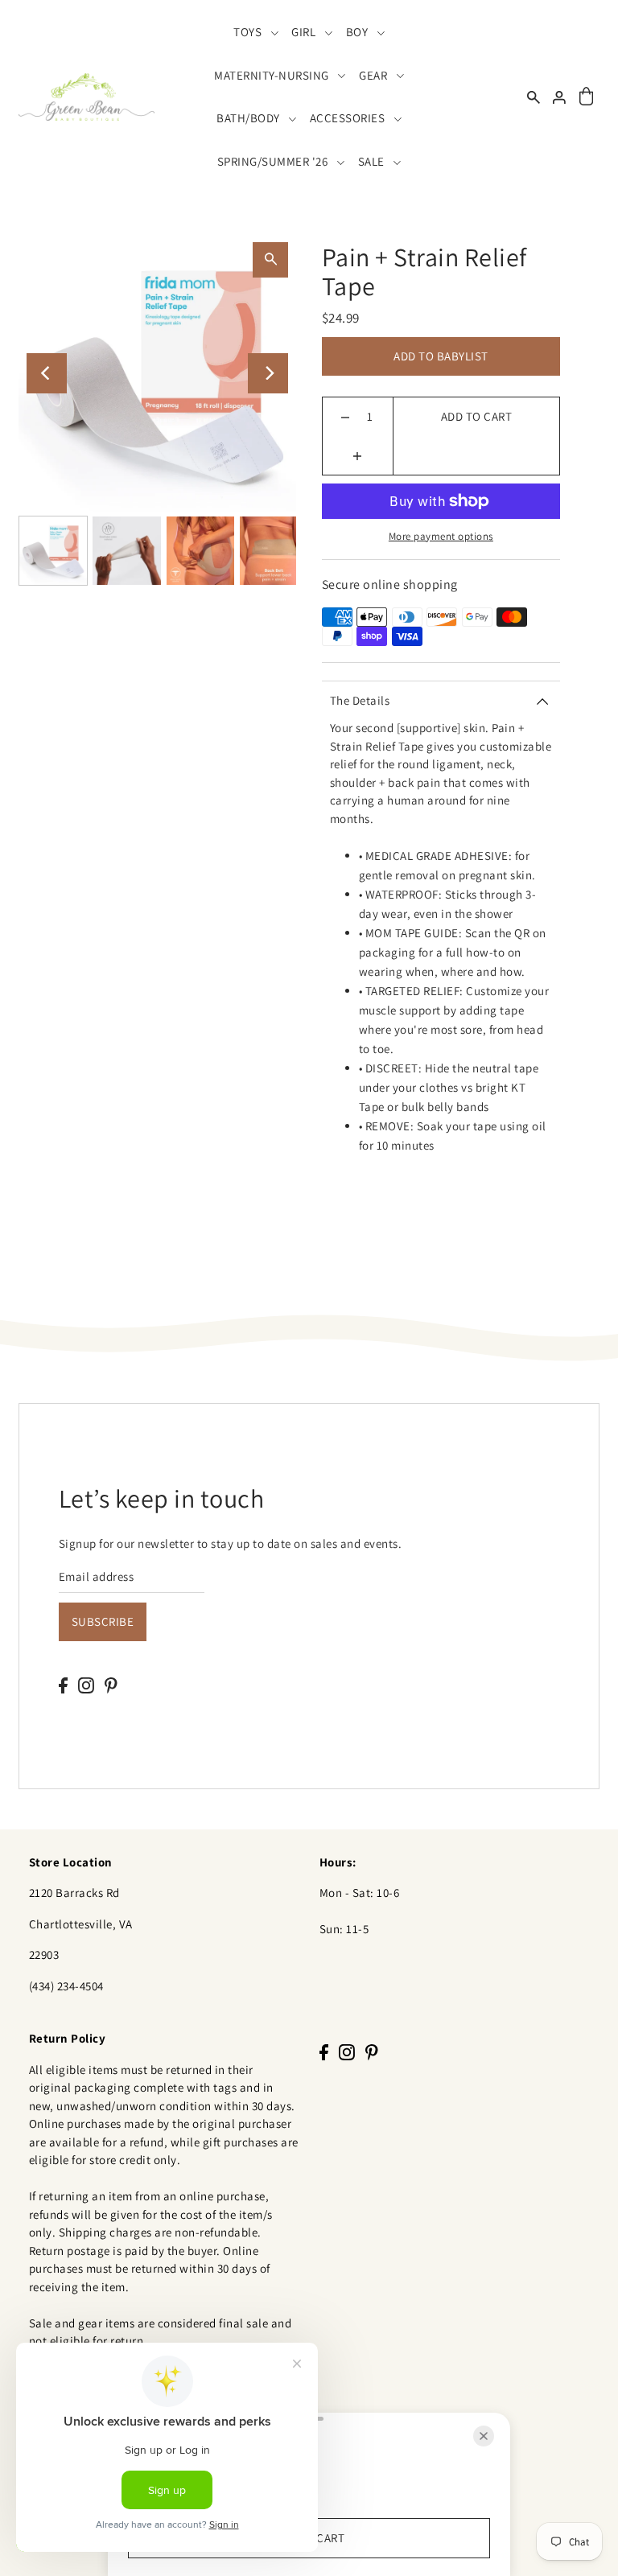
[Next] (268, 373)
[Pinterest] (111, 1684)
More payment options (441, 536)
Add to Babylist (441, 356)
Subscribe (103, 1621)
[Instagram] (86, 1684)
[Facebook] (63, 1684)
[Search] (534, 97)
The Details (360, 700)
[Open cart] (586, 97)
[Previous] (47, 373)
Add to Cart (477, 416)
